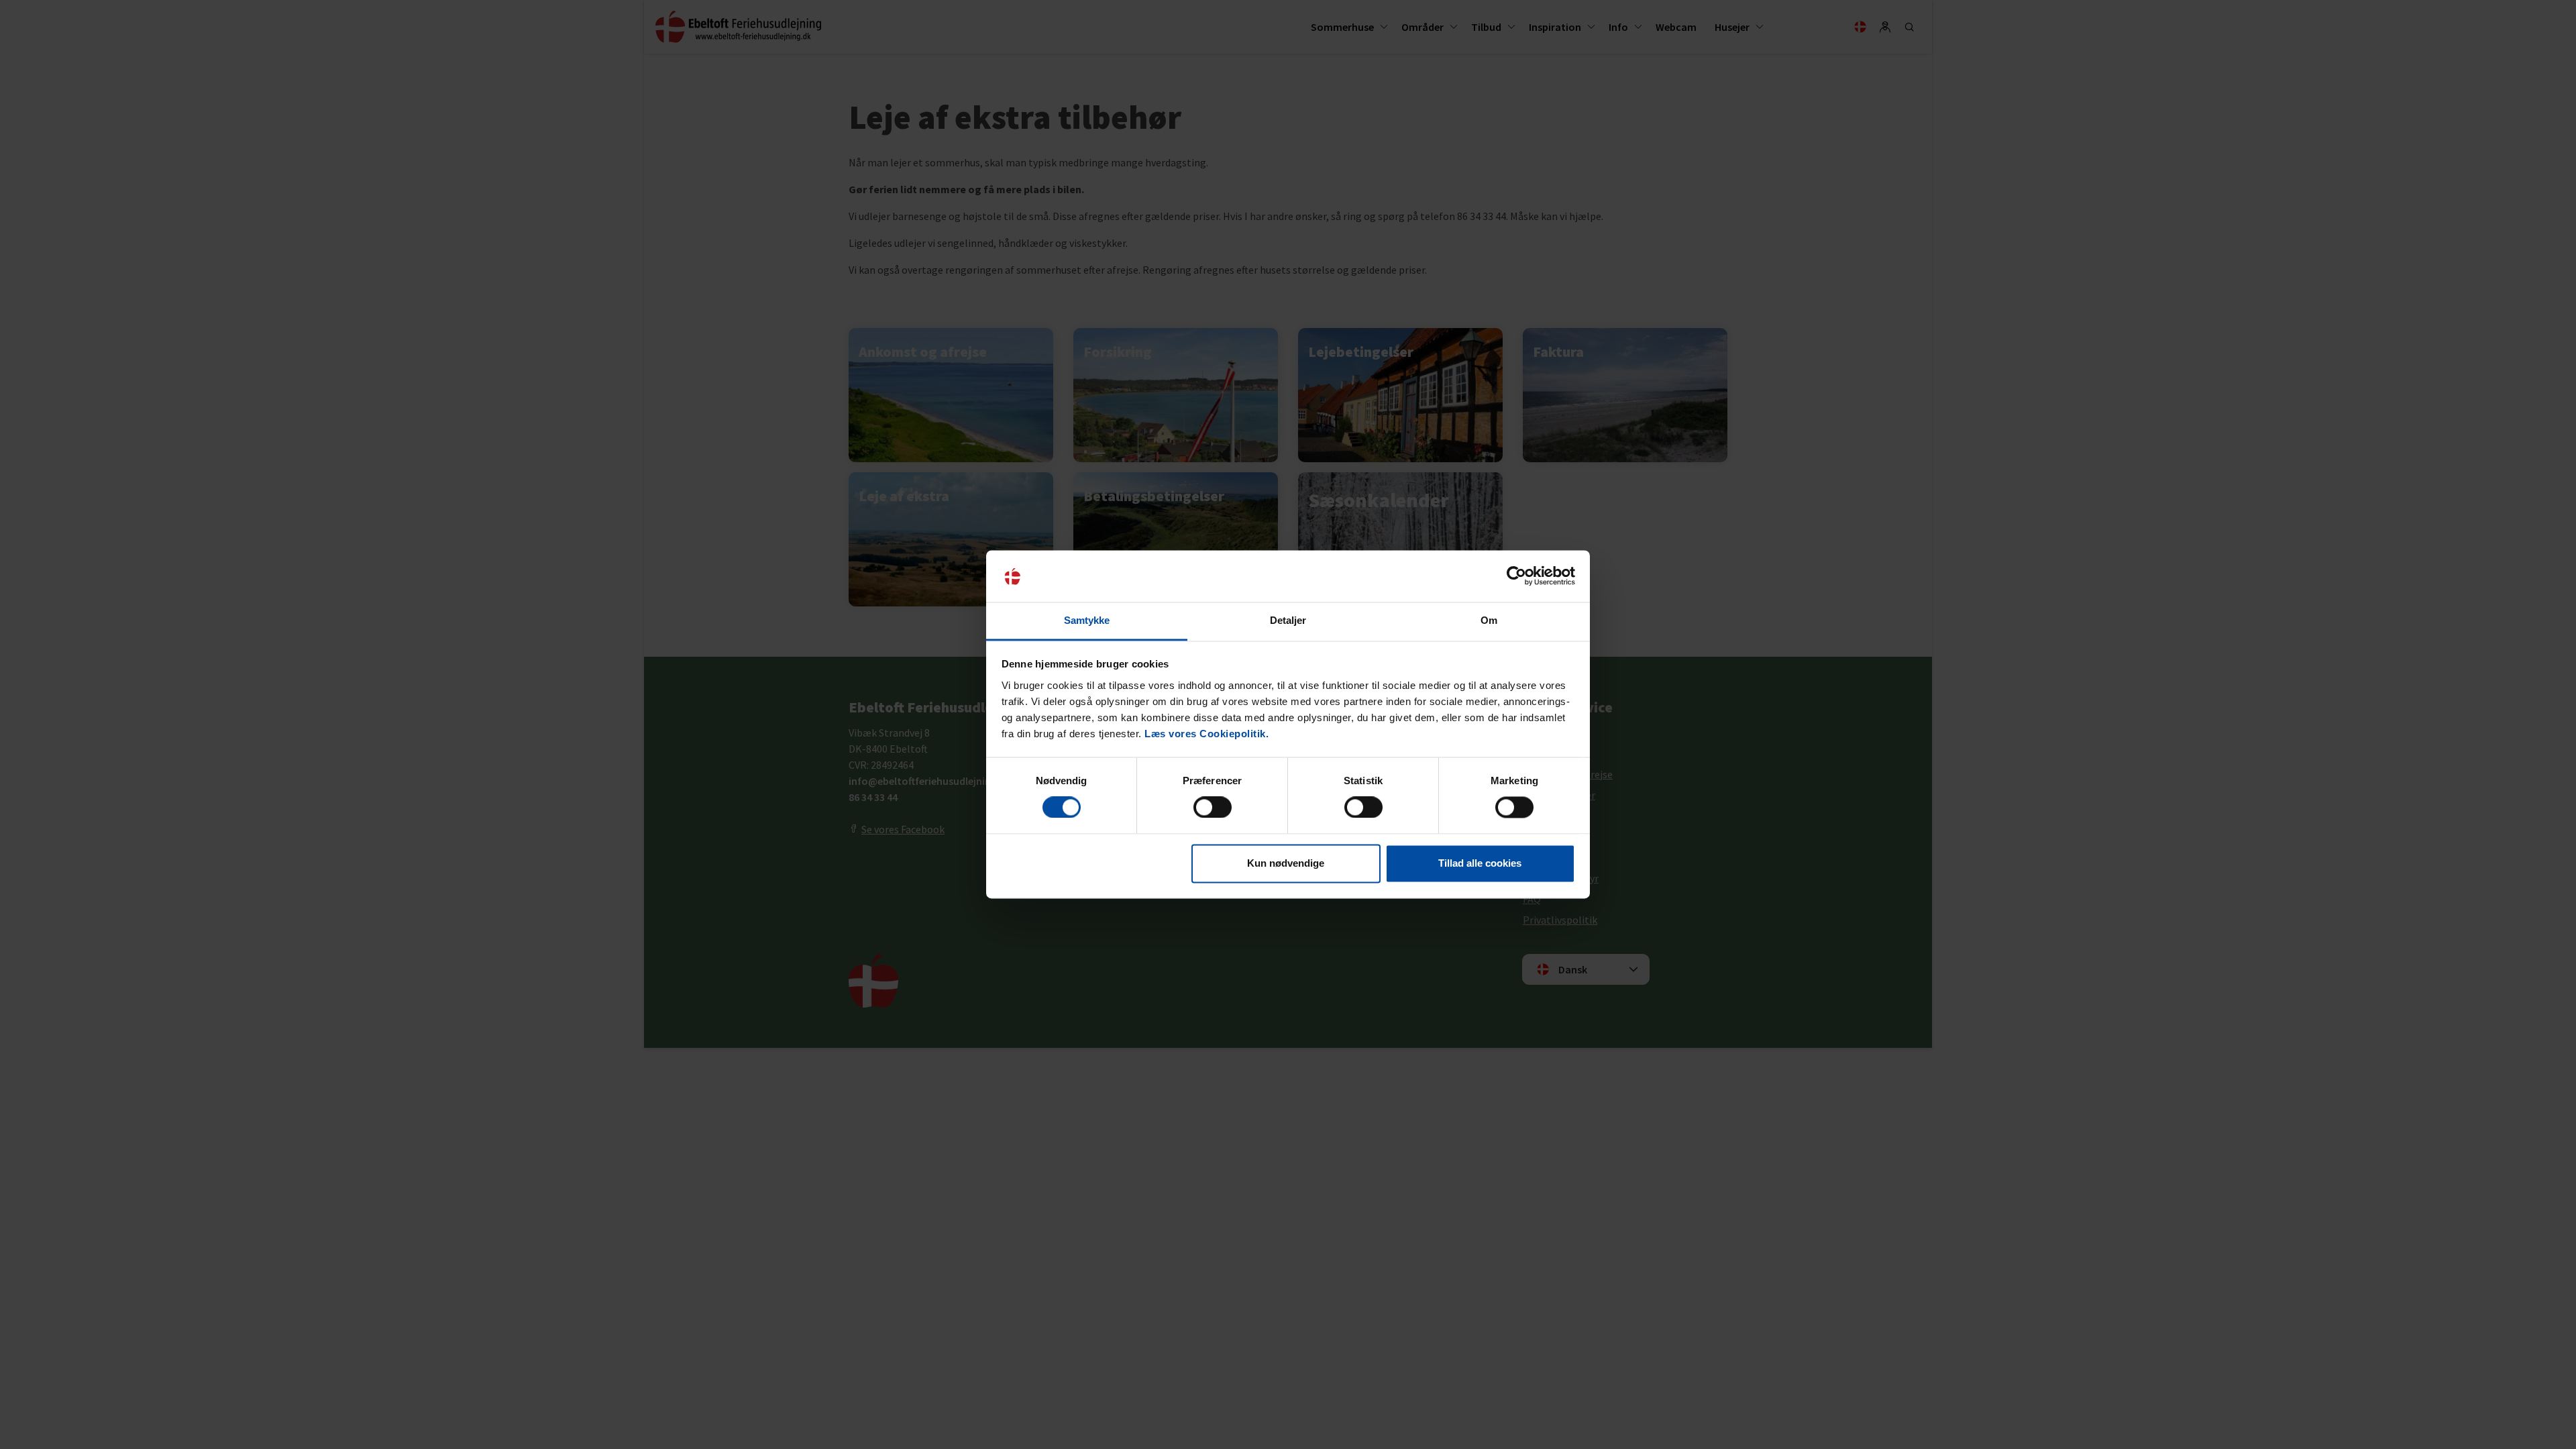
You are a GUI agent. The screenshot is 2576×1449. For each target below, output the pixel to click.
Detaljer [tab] (1288, 620)
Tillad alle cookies (1480, 863)
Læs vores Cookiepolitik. (1206, 734)
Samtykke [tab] (1087, 620)
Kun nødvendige (1286, 863)
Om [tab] (1489, 620)
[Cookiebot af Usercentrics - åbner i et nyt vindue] (1516, 576)
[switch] (1213, 808)
